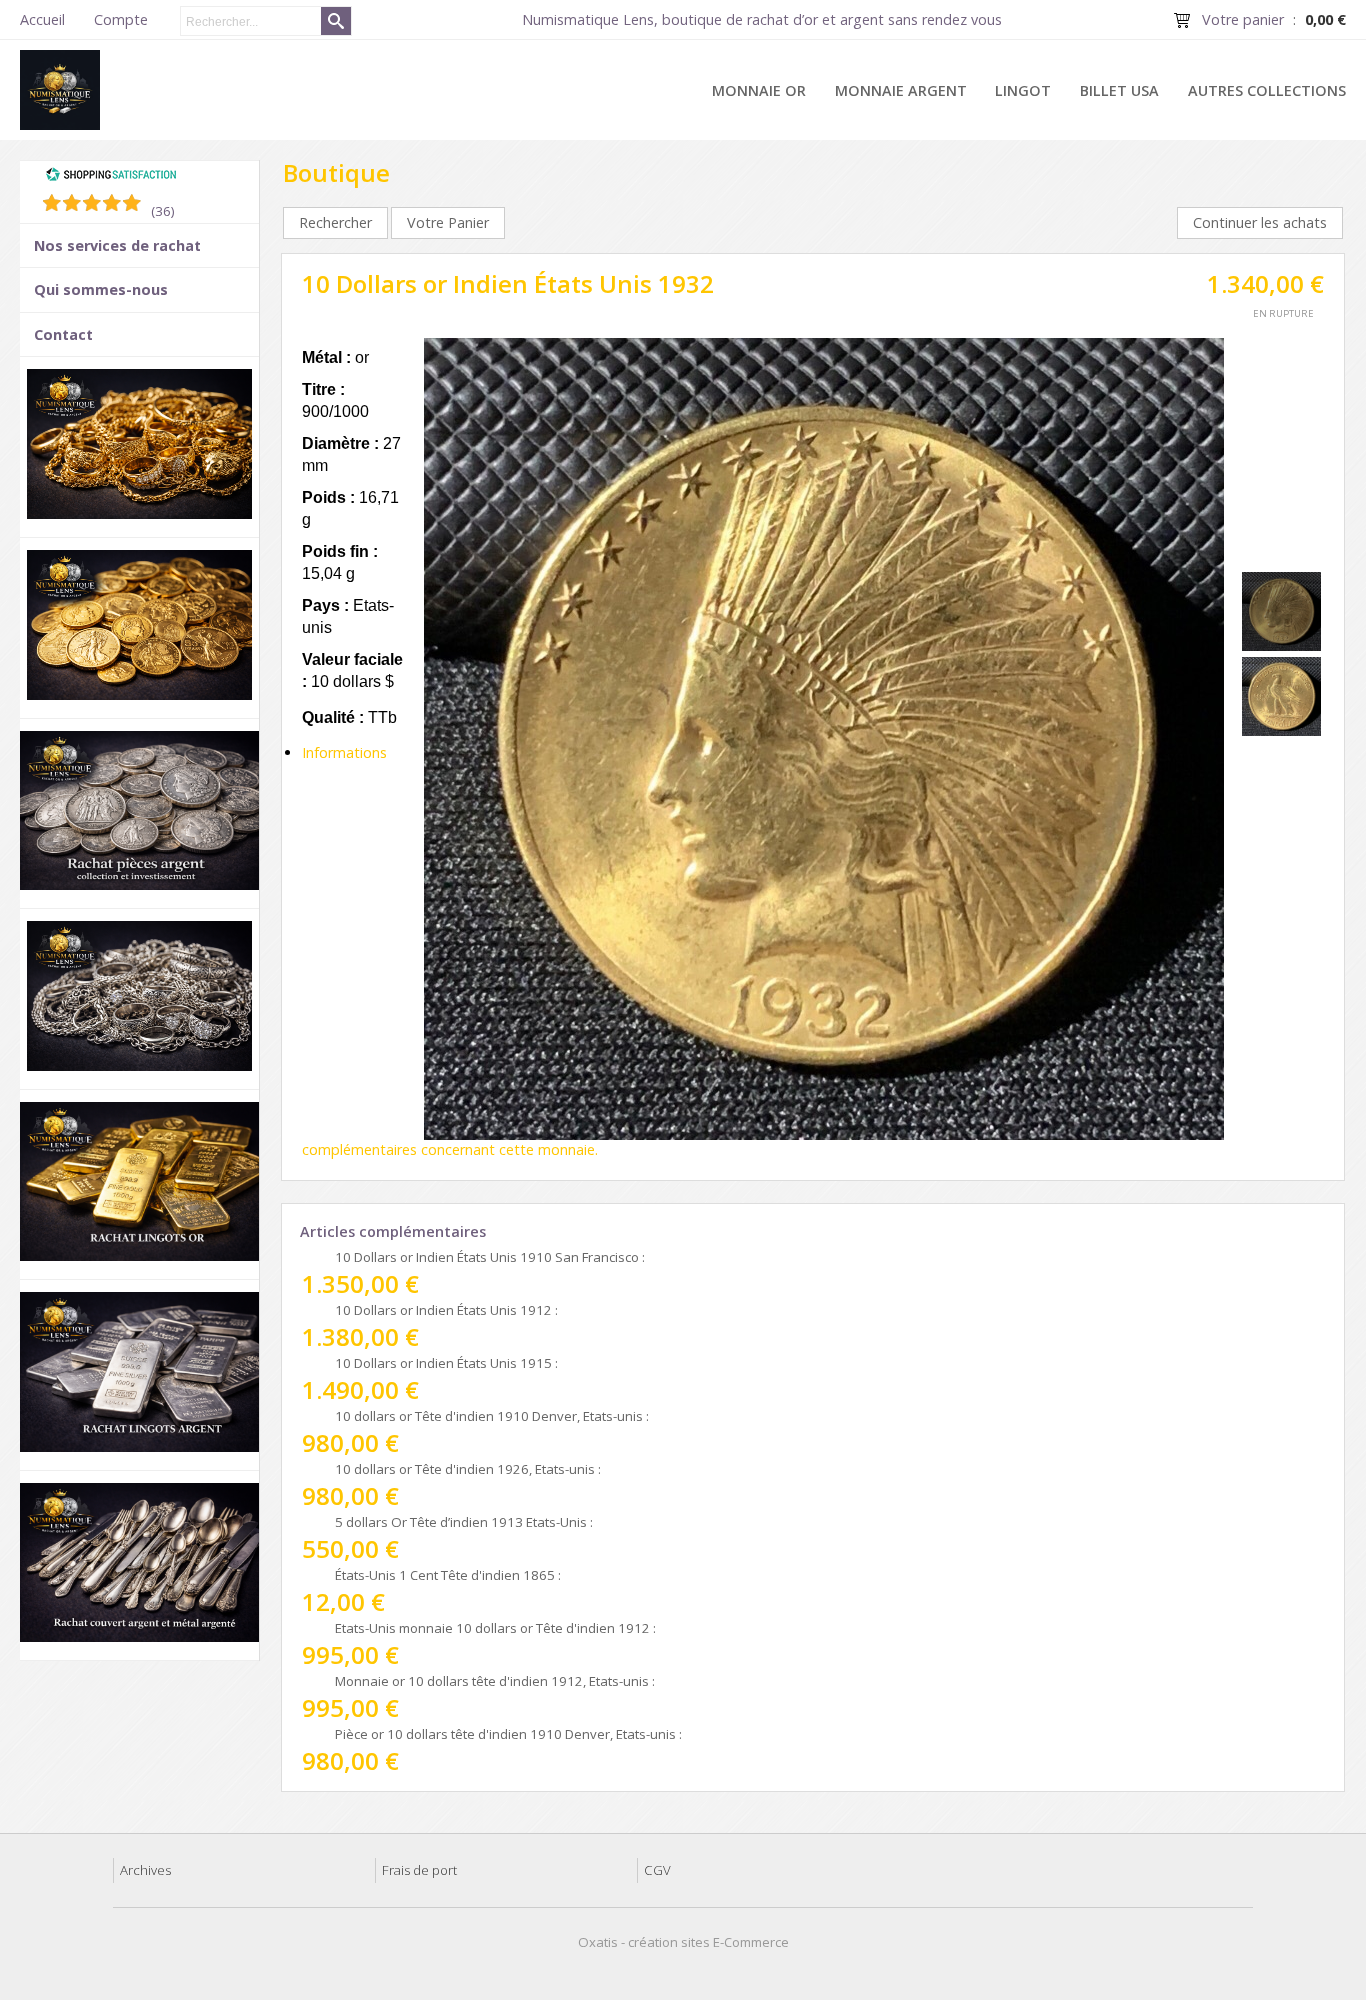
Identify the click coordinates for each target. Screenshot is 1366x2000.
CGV (657, 1870)
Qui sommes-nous (101, 289)
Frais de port (419, 1870)
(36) (163, 211)
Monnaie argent (901, 90)
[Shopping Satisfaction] (111, 177)
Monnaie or (759, 90)
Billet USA (1119, 90)
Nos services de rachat (117, 245)
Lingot (1023, 90)
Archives (145, 1870)
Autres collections (1267, 90)
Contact (63, 334)
